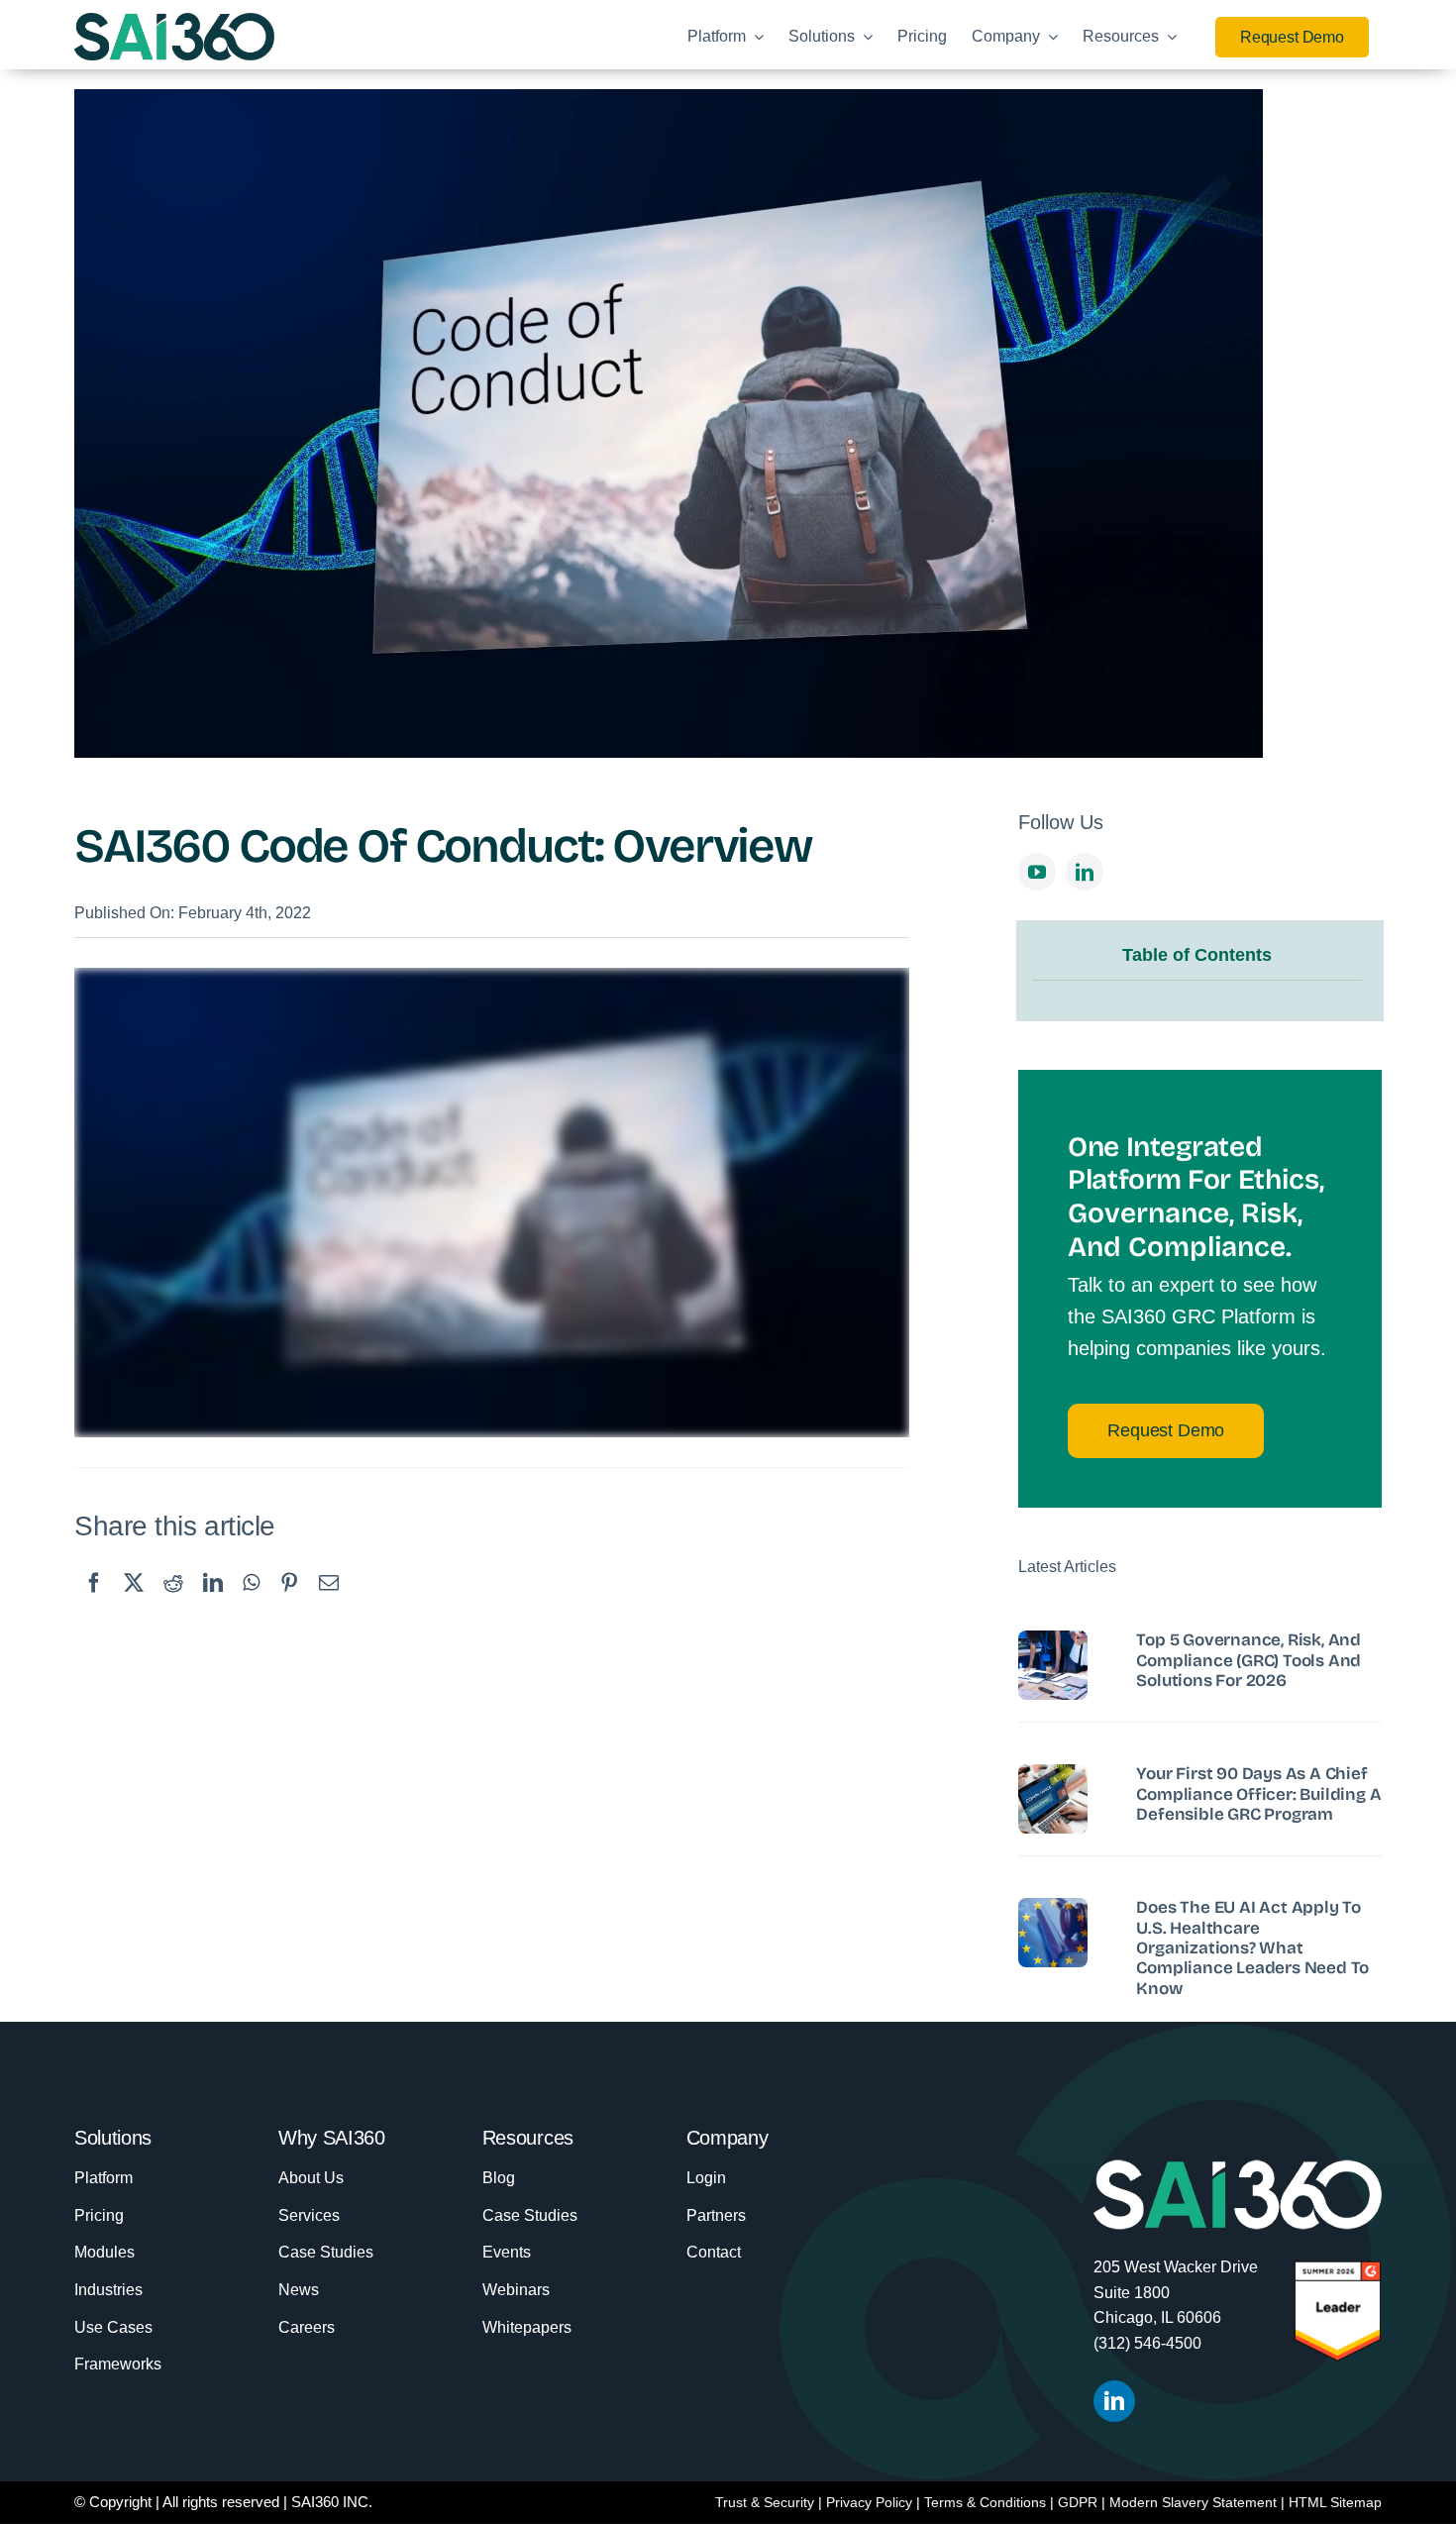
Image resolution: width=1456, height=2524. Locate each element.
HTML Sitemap (1335, 2502)
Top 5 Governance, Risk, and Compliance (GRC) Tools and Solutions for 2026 (1248, 1660)
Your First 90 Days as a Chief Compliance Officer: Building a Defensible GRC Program (1258, 1794)
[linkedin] (1085, 872)
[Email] (329, 1602)
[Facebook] (94, 1602)
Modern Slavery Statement (1193, 2502)
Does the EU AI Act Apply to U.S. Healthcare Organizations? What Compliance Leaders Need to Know (1252, 1948)
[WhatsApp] (251, 1602)
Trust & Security (765, 2502)
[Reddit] (173, 1602)
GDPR (1078, 2502)
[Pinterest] (289, 1602)
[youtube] (1037, 872)
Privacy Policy (869, 2502)
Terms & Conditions (985, 2502)
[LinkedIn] (213, 1602)
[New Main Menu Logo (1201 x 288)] (174, 23)
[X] (134, 1602)
